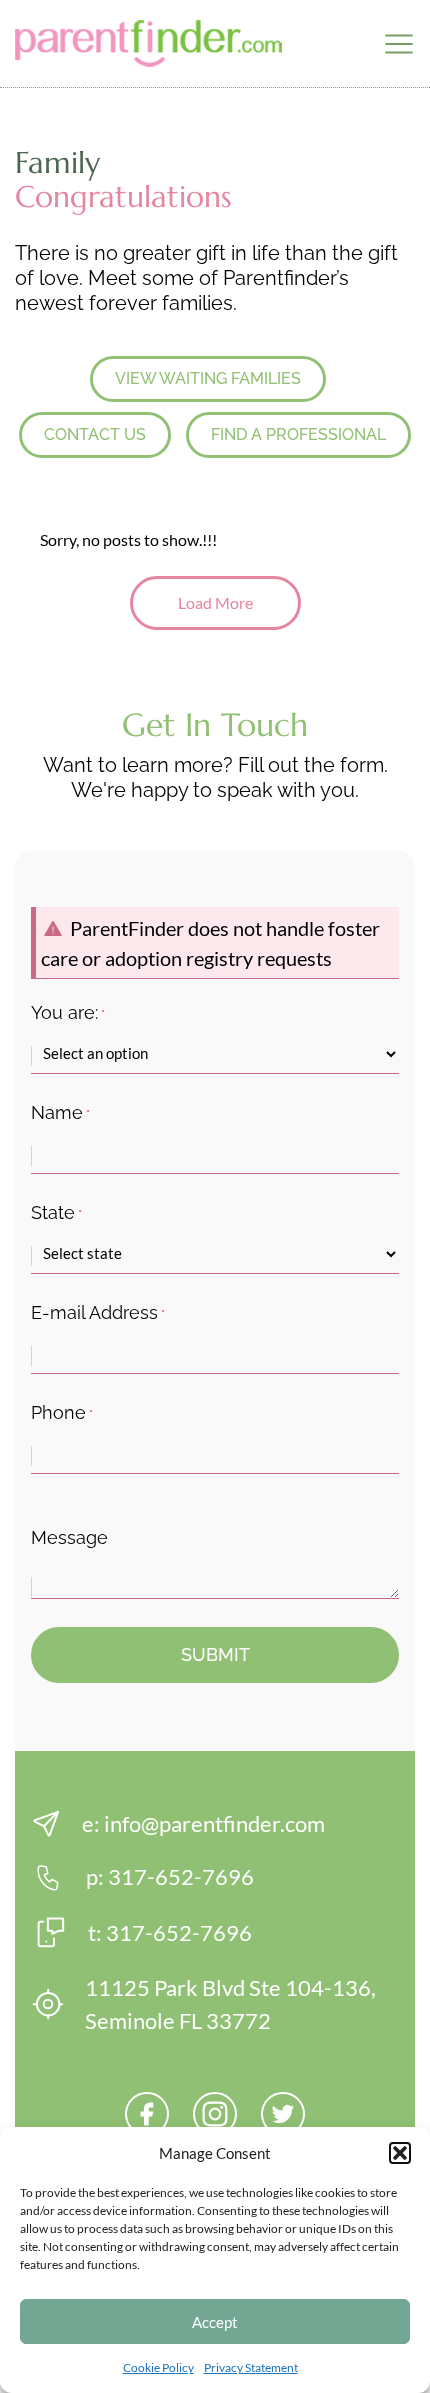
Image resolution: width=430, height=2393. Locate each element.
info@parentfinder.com (214, 1823)
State (56, 1212)
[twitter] (283, 2114)
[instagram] (215, 2114)
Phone (62, 1412)
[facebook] (147, 2114)
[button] (400, 2153)
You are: (68, 1012)
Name (60, 1112)
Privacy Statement (251, 2367)
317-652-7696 (181, 1876)
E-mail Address (98, 1312)
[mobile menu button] (399, 44)
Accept (215, 2322)
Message (69, 1537)
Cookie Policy (158, 2367)
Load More (215, 602)
